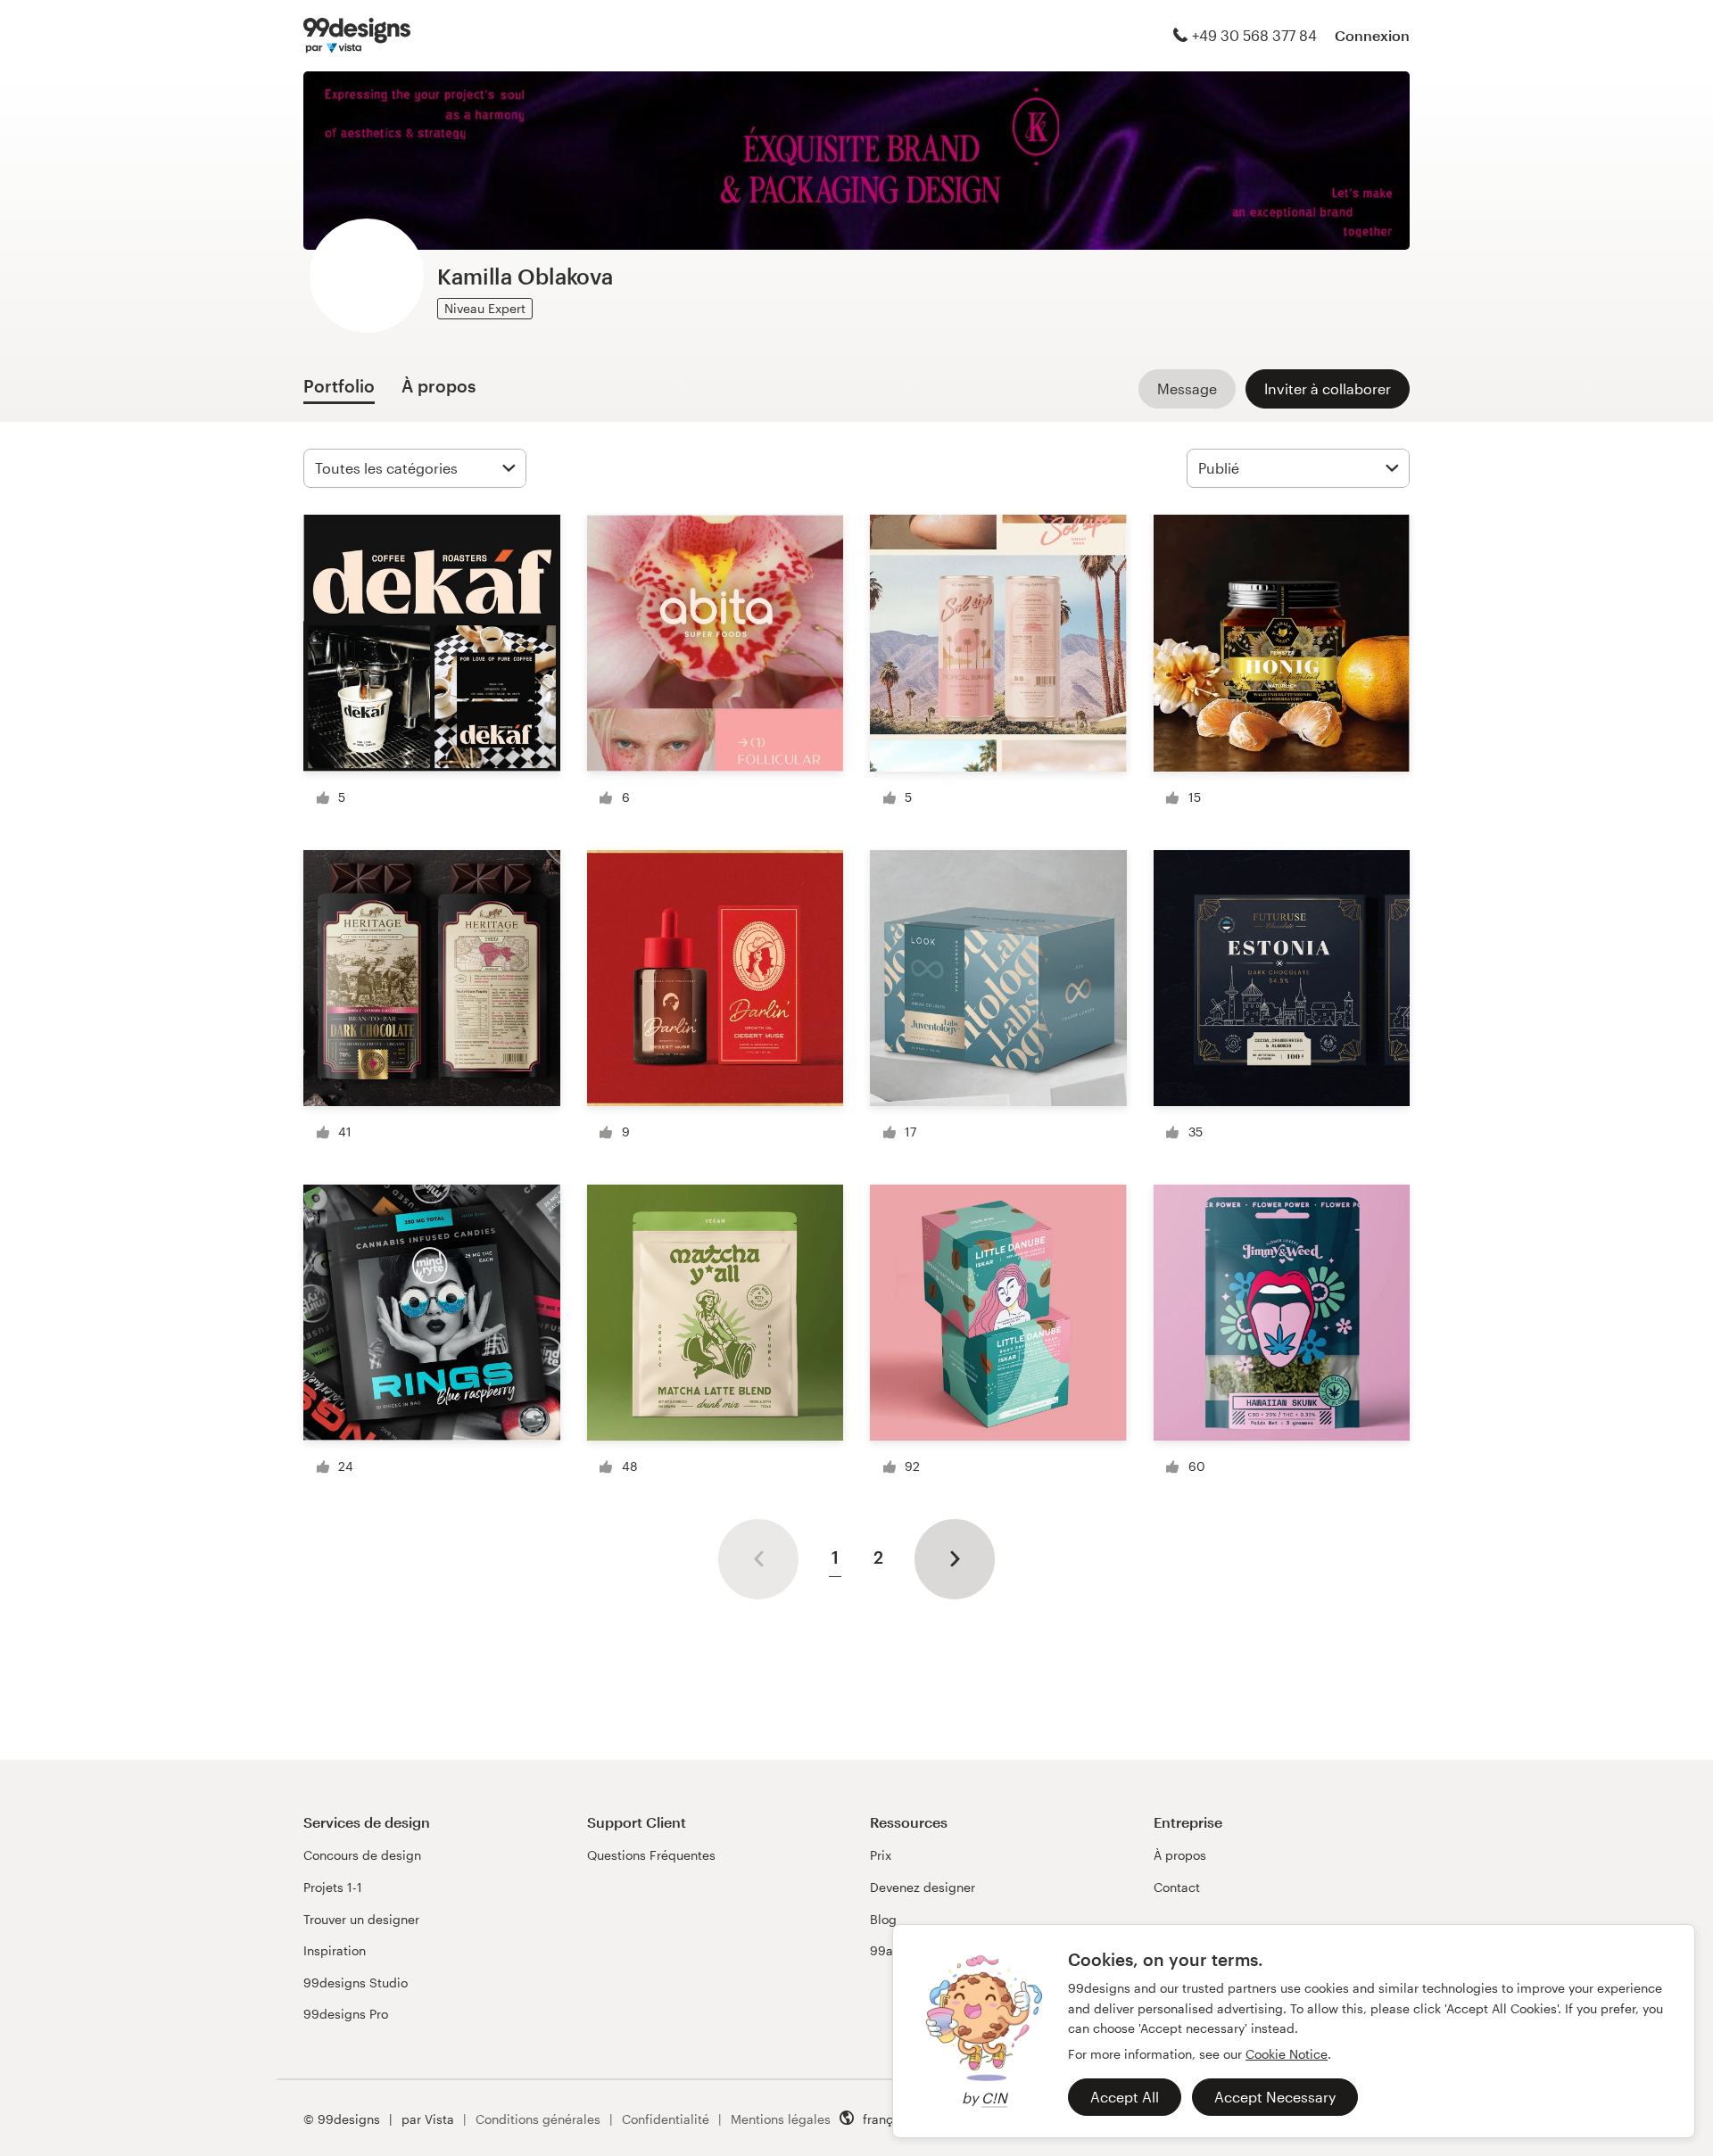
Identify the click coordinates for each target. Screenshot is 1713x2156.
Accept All (1125, 2097)
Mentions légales (781, 2119)
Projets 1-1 (333, 1887)
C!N (994, 2098)
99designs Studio (356, 1983)
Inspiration (335, 1950)
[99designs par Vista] (357, 36)
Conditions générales (538, 2119)
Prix (881, 1855)
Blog (883, 1919)
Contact (1177, 1887)
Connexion (1372, 35)
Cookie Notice (1287, 2054)
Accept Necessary (1275, 2097)
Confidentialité (666, 2119)
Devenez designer (923, 1887)
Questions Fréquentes (651, 1855)
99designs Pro (346, 2014)
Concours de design (362, 1855)
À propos (1180, 1855)
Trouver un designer (361, 1919)
